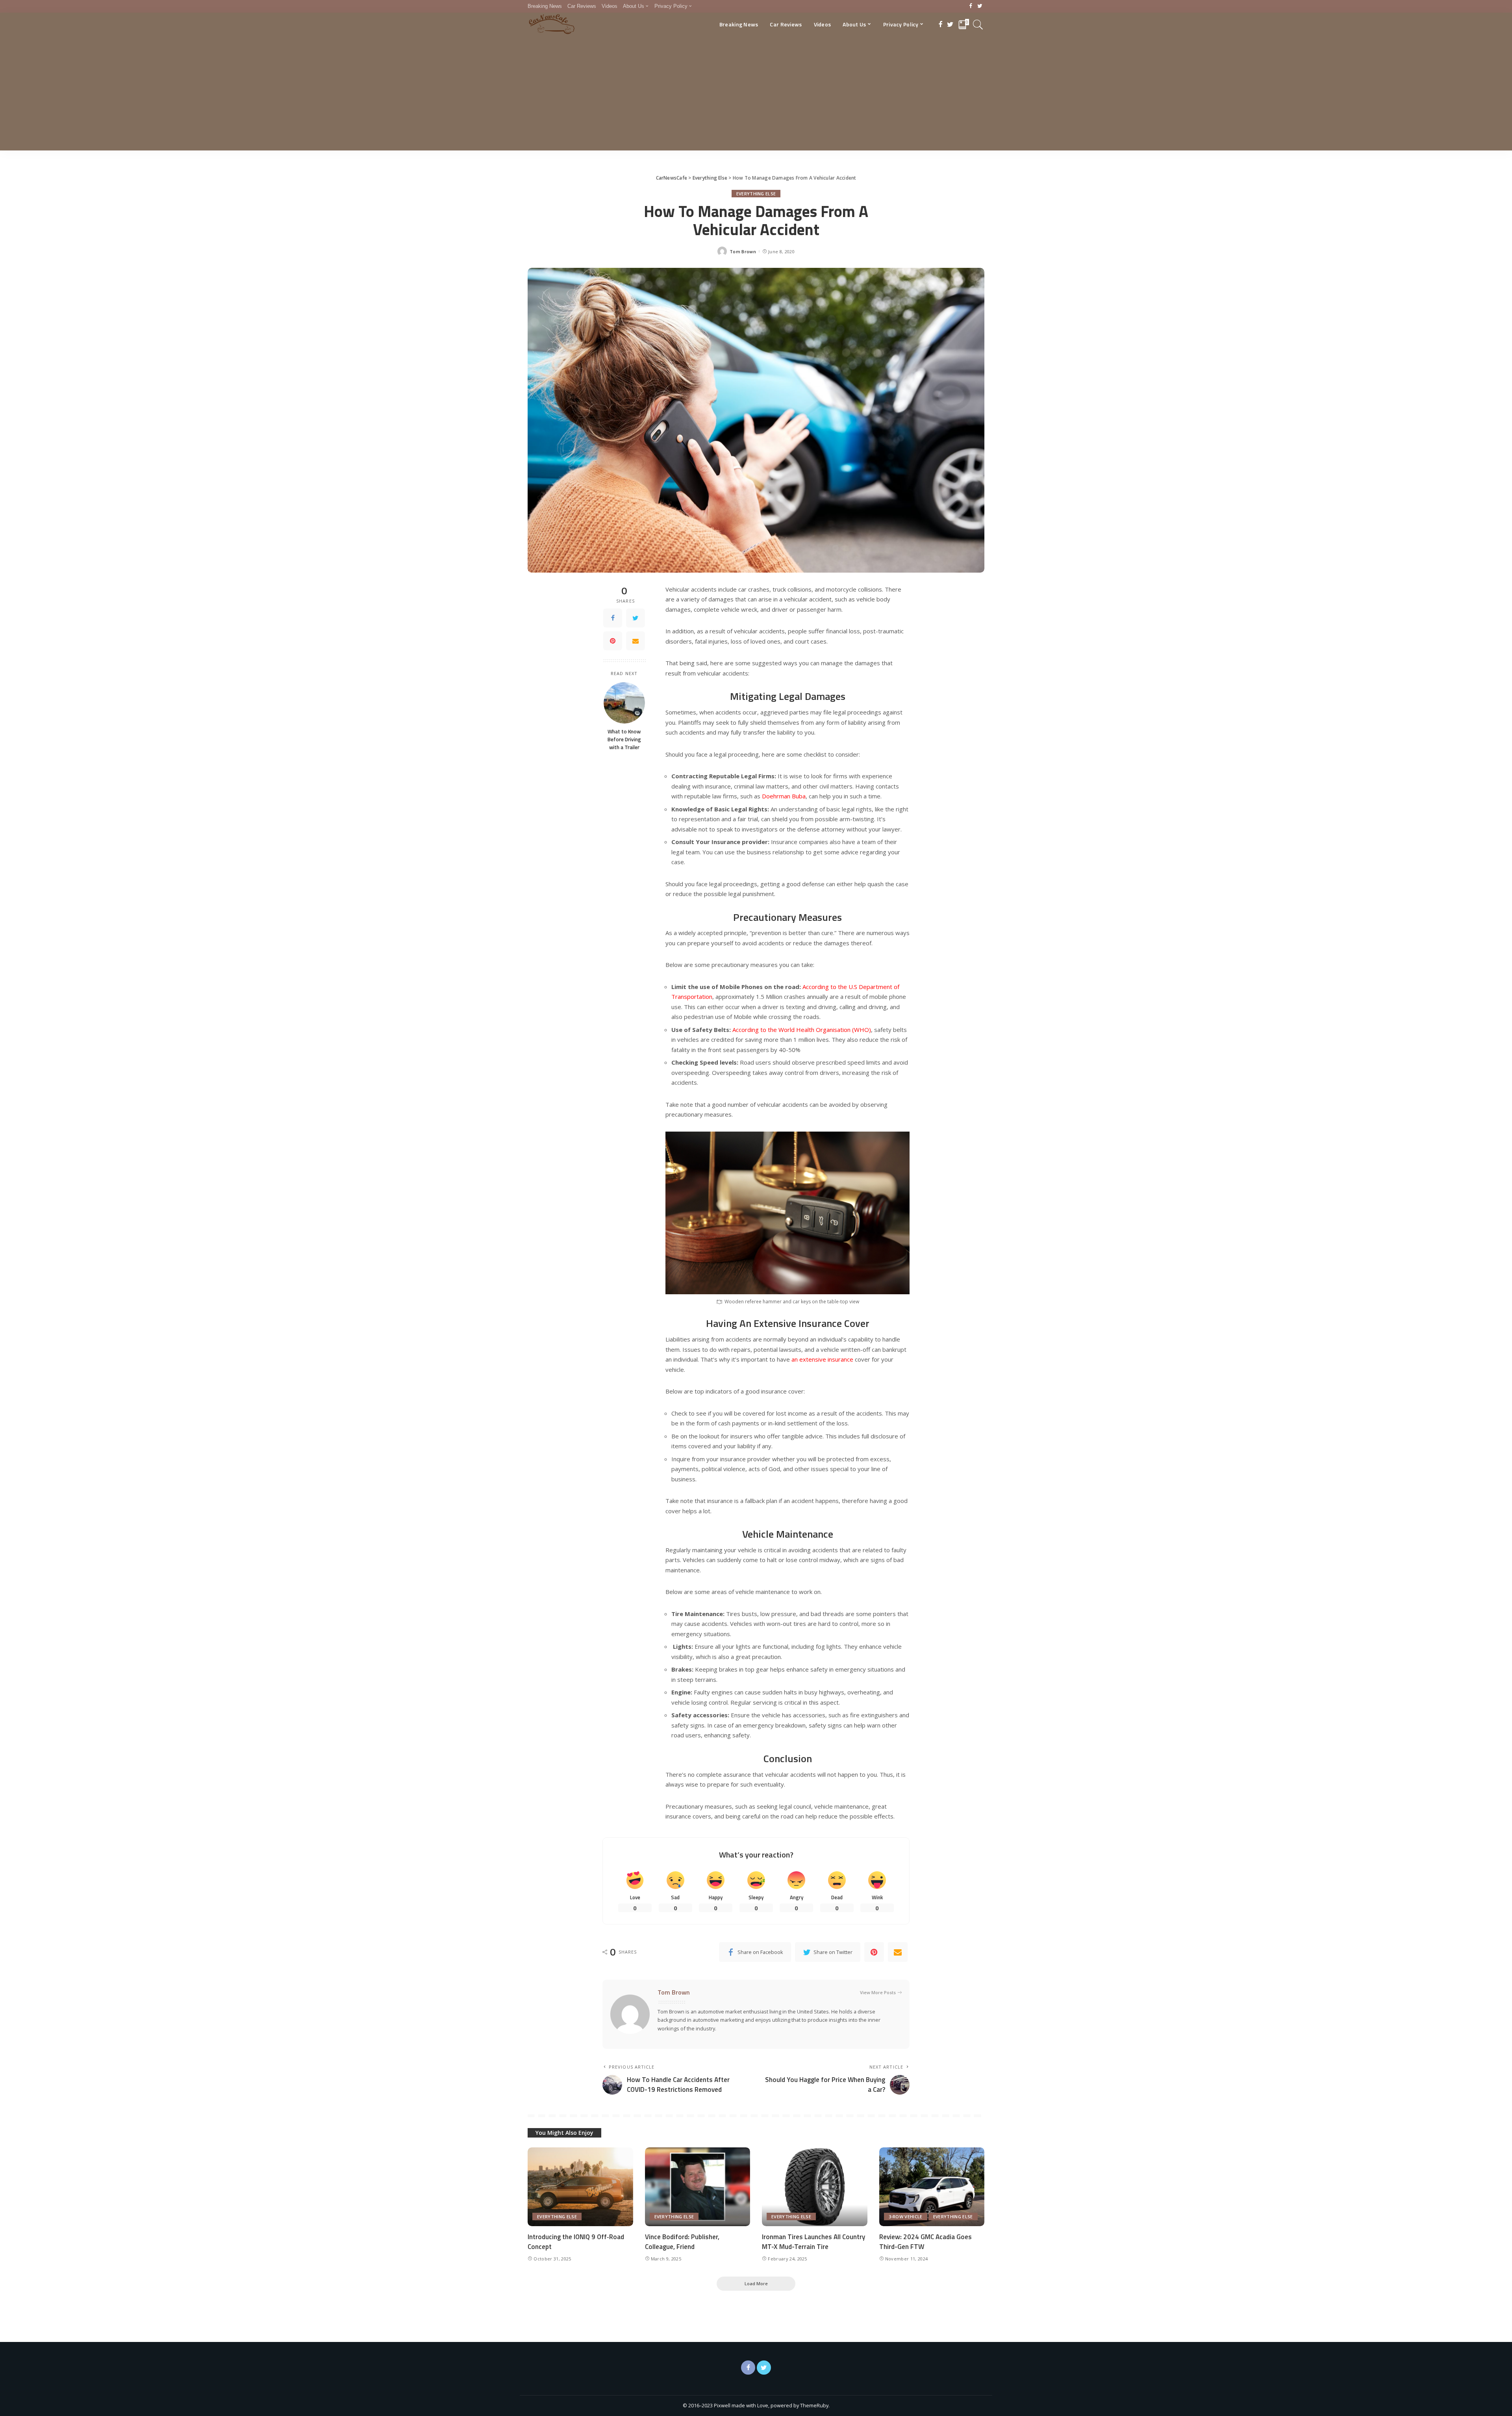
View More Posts (878, 1992)
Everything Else (756, 194)
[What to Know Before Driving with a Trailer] (624, 703)
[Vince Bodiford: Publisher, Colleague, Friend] (698, 2187)
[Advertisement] (756, 95)
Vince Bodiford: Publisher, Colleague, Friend (682, 2242)
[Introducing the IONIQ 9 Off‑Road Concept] (580, 2187)
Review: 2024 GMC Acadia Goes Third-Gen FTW (926, 2242)
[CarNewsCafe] (552, 24)
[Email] (636, 641)
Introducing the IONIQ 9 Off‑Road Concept (576, 2242)
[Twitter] (980, 6)
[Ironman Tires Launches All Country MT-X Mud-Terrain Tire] (815, 2187)
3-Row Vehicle (906, 2217)
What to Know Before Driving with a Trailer (624, 739)
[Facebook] (971, 6)
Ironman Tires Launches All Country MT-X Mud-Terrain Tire (813, 2242)
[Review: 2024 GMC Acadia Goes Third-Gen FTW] (932, 2187)
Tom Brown (743, 251)
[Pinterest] (613, 641)
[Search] (978, 24)
